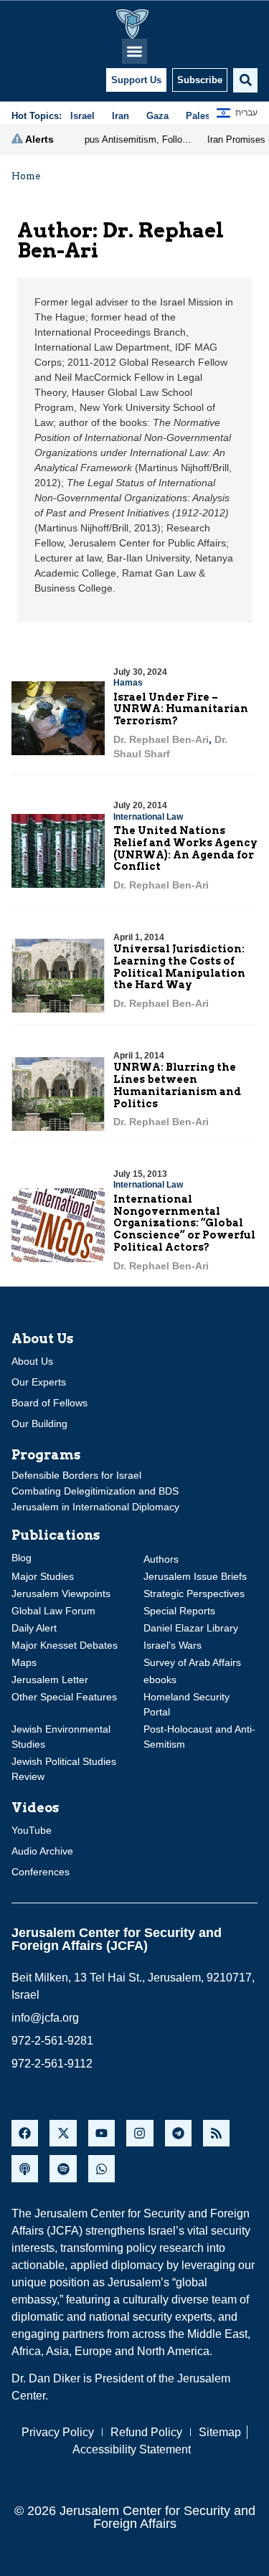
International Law (148, 817)
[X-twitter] (63, 2133)
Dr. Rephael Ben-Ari (161, 739)
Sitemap (220, 2432)
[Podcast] (25, 2168)
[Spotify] (63, 2168)
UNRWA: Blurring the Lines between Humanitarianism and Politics (177, 1085)
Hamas (128, 683)
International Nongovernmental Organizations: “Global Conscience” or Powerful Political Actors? (184, 1223)
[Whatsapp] (102, 2168)
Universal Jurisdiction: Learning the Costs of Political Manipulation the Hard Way (179, 967)
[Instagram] (140, 2133)
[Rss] (216, 2133)
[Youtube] (102, 2133)
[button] (134, 51)
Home (26, 176)
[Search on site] (245, 80)
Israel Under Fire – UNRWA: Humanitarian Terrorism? (181, 709)
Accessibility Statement (132, 2449)
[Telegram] (178, 2133)
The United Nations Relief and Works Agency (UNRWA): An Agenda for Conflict (185, 848)
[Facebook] (25, 2133)
